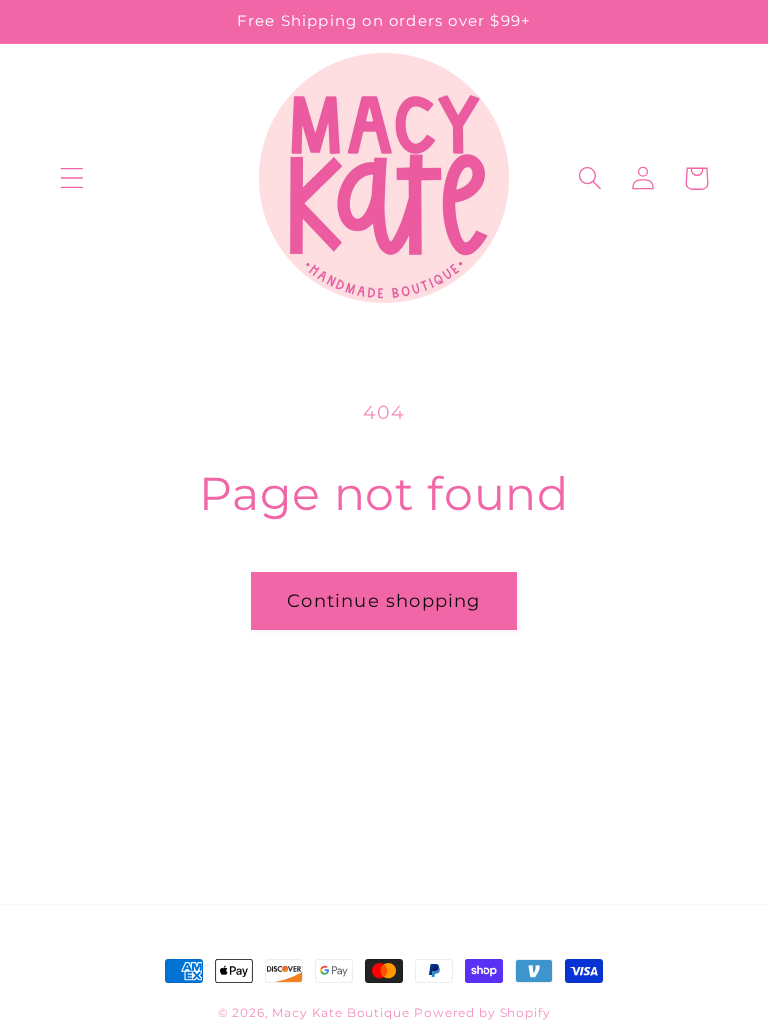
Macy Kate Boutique (340, 1012)
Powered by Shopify (482, 1012)
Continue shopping (383, 601)
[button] (72, 178)
